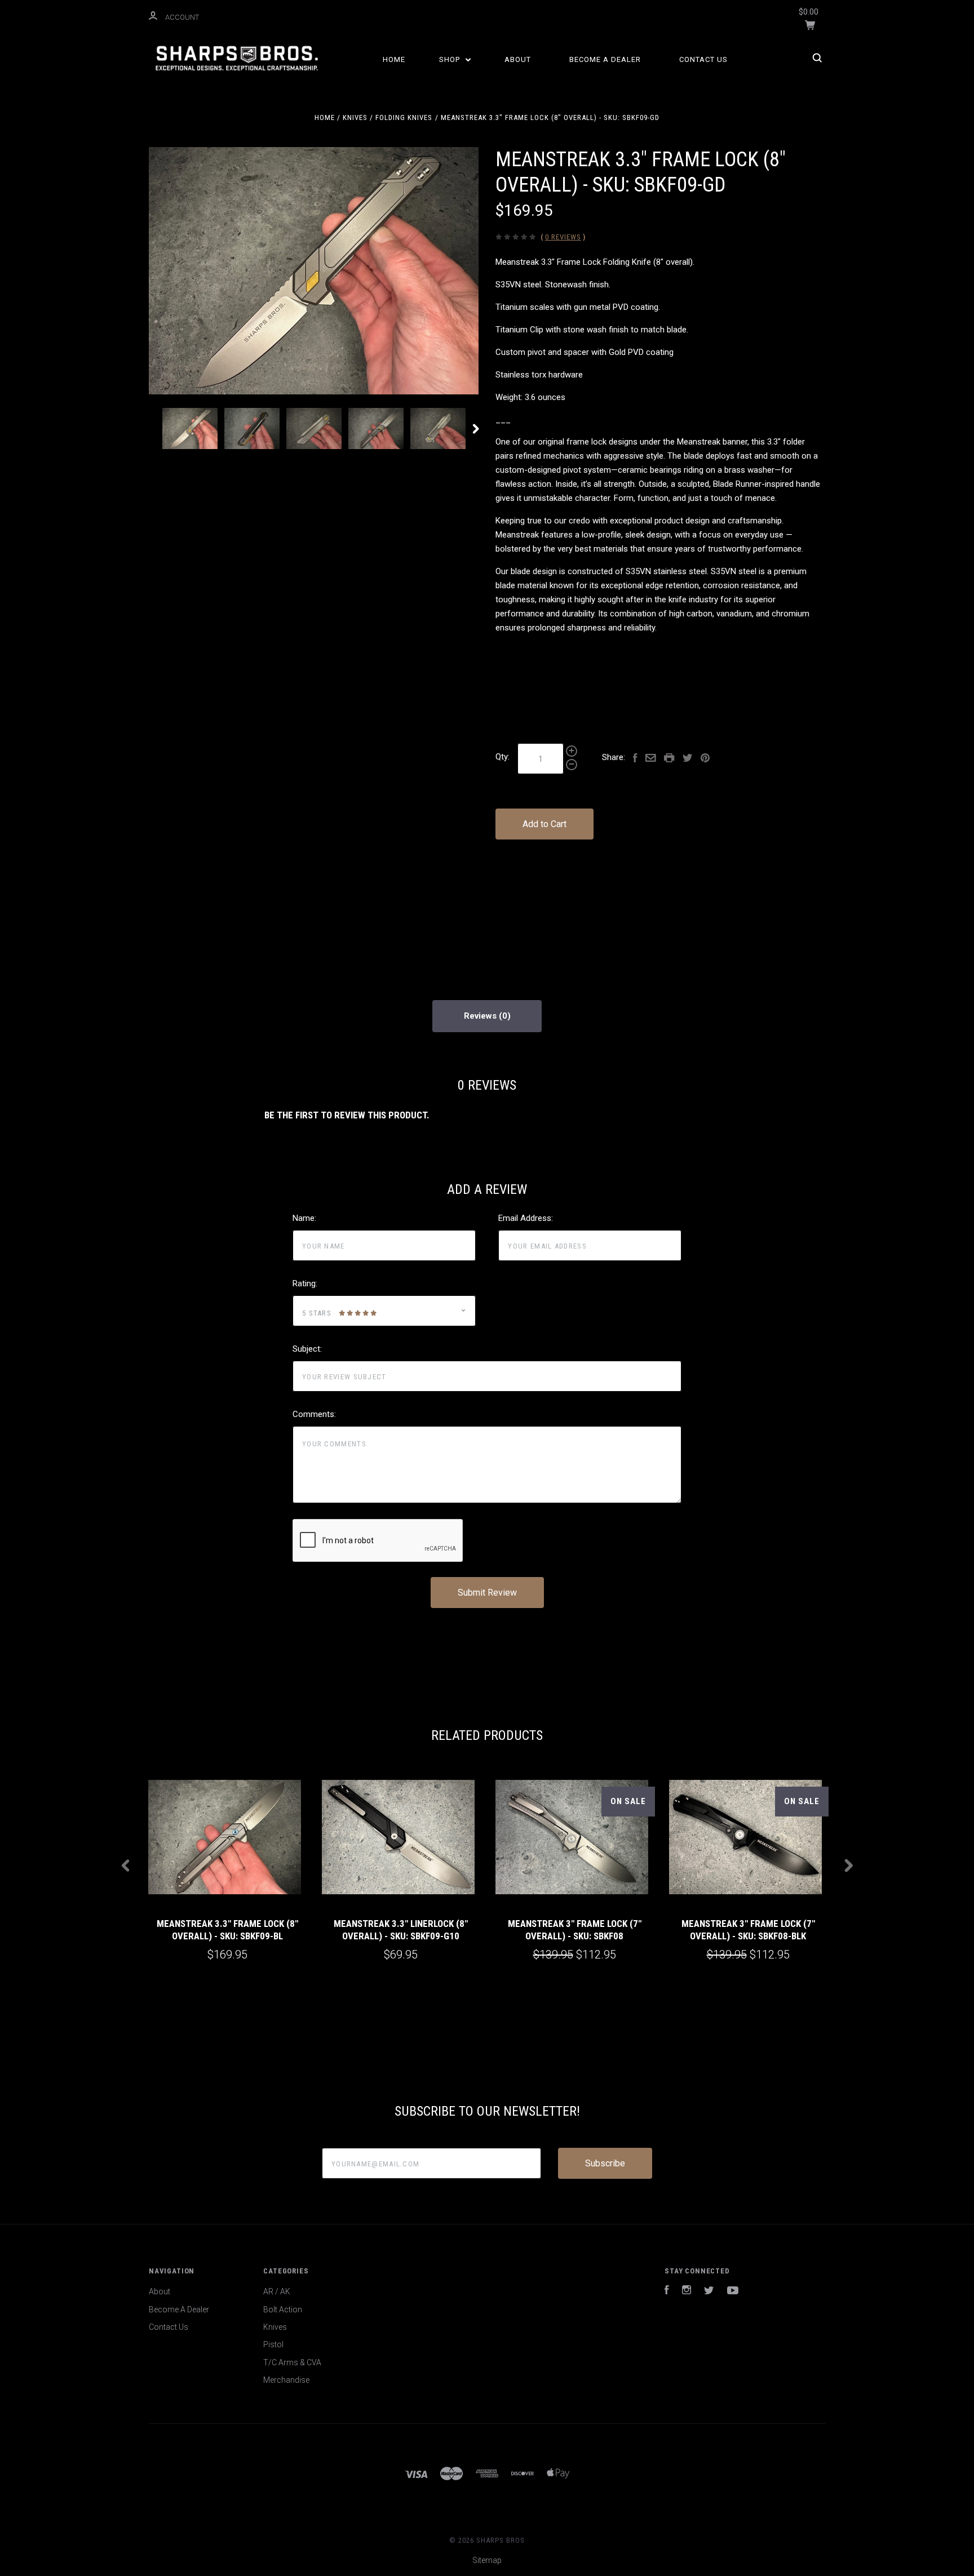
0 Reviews (563, 237)
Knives (275, 2327)
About (518, 59)
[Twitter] (709, 2291)
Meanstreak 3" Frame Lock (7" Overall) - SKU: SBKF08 (575, 1929)
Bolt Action (283, 2309)
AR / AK (277, 2291)
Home (394, 59)
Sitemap (487, 2560)
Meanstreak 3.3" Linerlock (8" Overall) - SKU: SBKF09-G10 (401, 1929)
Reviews (481, 1016)
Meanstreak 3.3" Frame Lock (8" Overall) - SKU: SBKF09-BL (227, 1929)
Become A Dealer (605, 59)
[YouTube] (733, 2291)
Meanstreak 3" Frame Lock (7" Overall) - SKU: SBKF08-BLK (748, 1929)
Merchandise (286, 2380)
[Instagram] (687, 2291)
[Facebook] (667, 2291)
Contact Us (703, 59)
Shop (451, 59)
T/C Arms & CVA (292, 2362)
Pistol (273, 2344)
